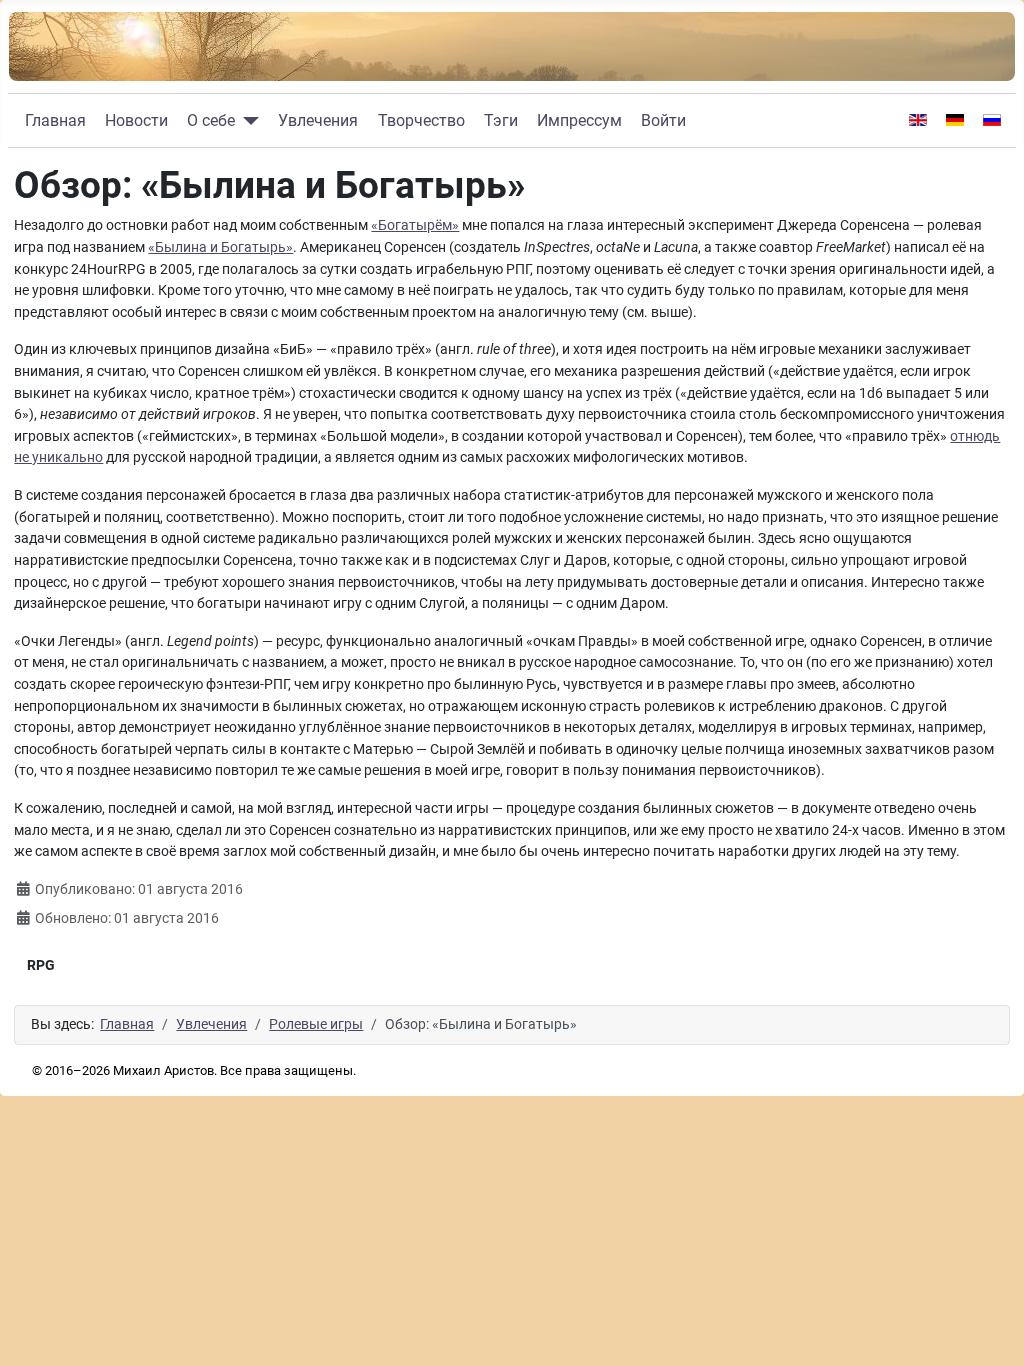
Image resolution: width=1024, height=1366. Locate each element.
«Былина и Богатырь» (220, 247)
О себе (211, 120)
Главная (55, 120)
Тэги (501, 120)
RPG (41, 965)
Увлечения (318, 120)
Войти (663, 120)
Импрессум (579, 120)
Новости (136, 120)
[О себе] (247, 121)
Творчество (421, 120)
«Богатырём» (415, 225)
